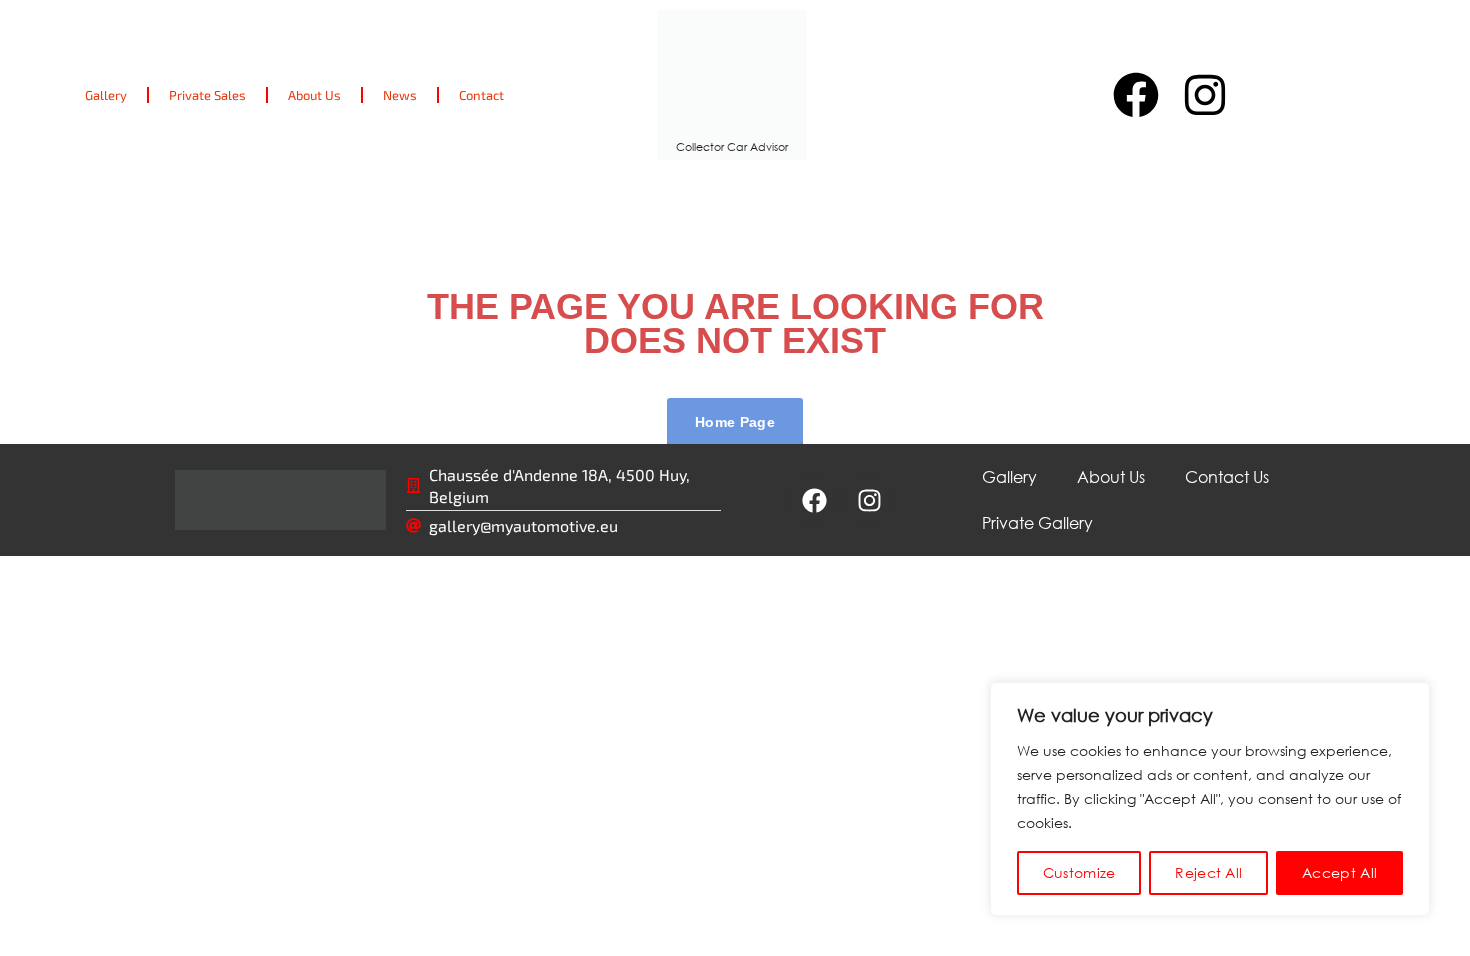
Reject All (1208, 872)
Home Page (735, 422)
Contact (481, 95)
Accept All (1339, 872)
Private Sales (207, 95)
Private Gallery (1037, 522)
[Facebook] (1135, 95)
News (400, 95)
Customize (1079, 872)
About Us (314, 95)
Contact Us (1227, 476)
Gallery (106, 95)
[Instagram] (1205, 95)
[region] (1210, 799)
